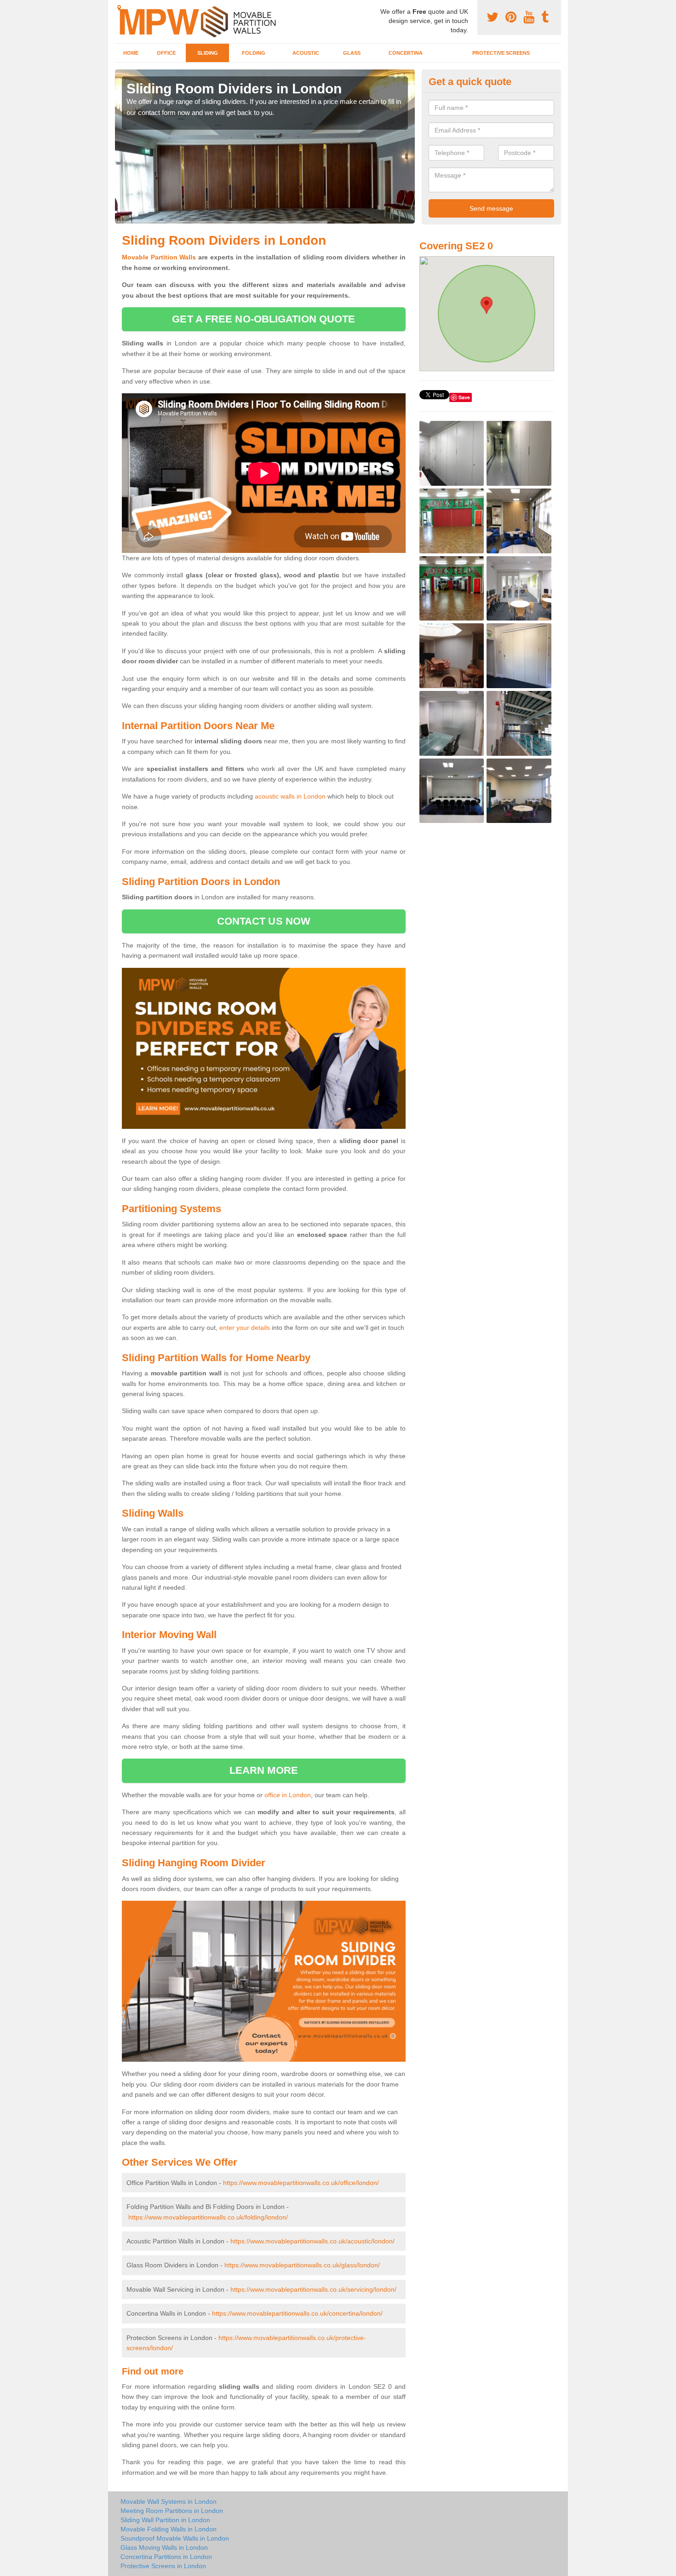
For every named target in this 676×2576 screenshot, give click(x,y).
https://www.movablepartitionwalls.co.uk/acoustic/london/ (312, 2241)
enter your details (245, 1328)
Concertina (406, 53)
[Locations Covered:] (119, 8)
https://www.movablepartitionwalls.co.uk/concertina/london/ (297, 2313)
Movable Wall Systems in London (169, 2501)
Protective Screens (501, 53)
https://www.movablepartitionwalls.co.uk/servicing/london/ (313, 2289)
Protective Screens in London (163, 2566)
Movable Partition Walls (159, 257)
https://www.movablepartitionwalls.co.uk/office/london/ (301, 2183)
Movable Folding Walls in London (169, 2529)
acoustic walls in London (290, 796)
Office (166, 53)
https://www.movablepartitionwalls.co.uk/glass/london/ (302, 2265)
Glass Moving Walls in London (164, 2547)
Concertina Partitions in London (166, 2557)
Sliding (208, 53)
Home (131, 53)
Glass (352, 53)
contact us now (264, 921)
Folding (254, 53)
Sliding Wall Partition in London (165, 2520)
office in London (288, 1795)
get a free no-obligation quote (264, 319)
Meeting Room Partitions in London (172, 2511)
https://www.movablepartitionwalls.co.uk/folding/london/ (208, 2217)
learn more (264, 1770)
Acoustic (306, 53)
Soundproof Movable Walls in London (175, 2538)
